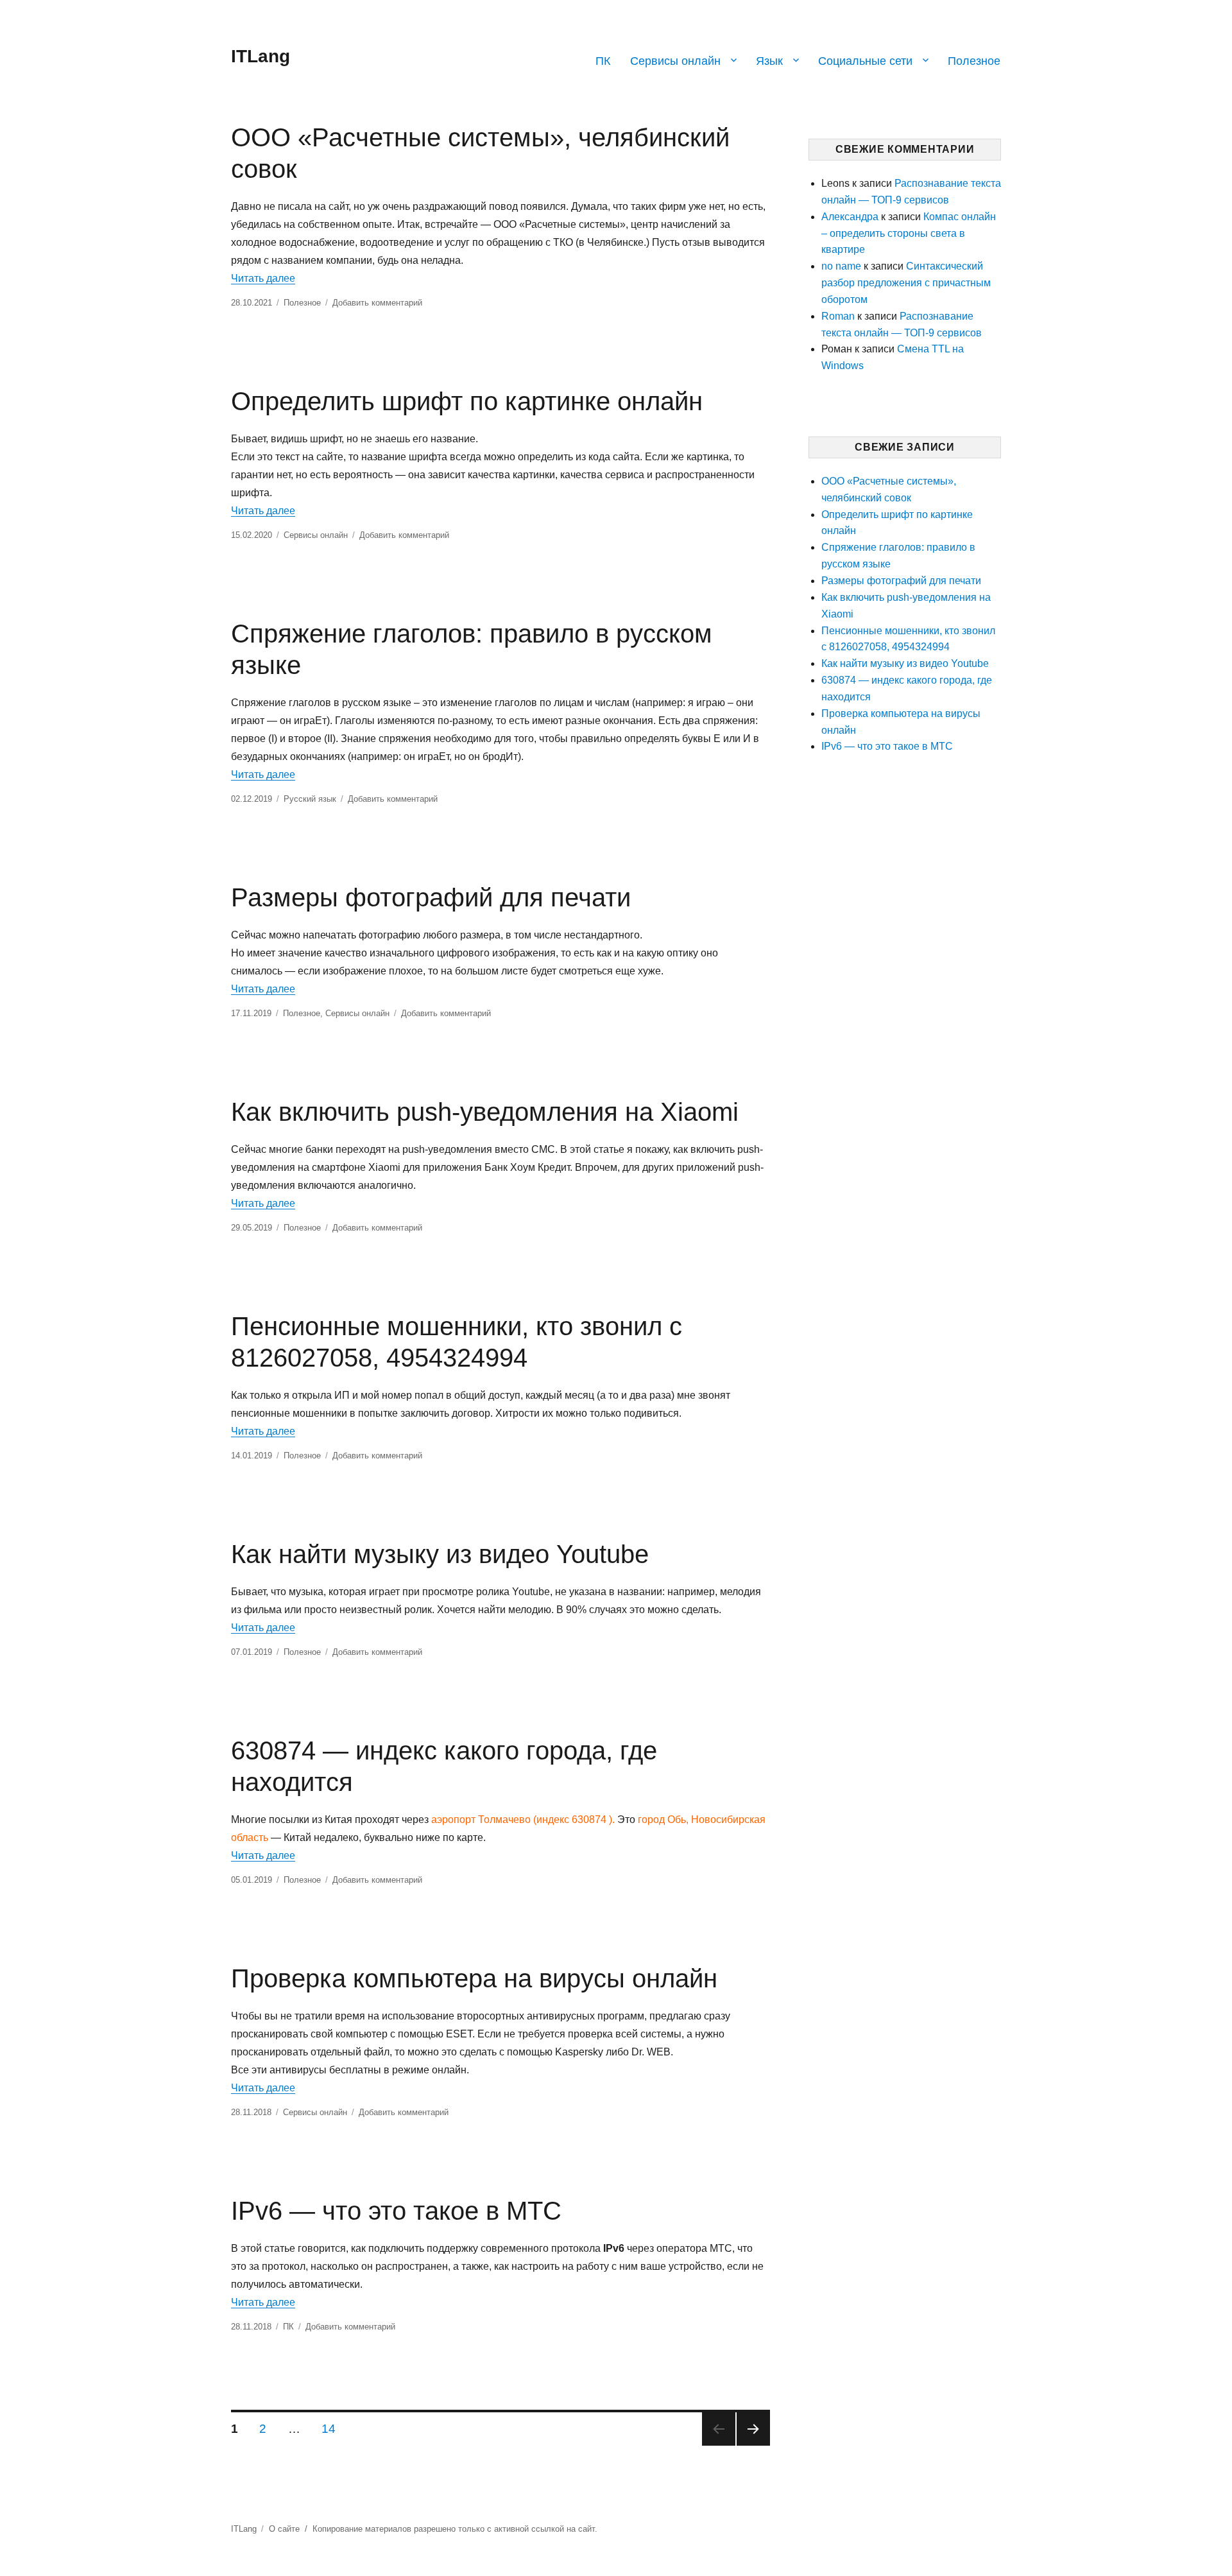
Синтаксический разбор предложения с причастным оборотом (906, 283)
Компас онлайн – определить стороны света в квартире (909, 233)
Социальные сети (865, 61)
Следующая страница (753, 2429)
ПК (603, 61)
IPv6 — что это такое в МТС (396, 2211)
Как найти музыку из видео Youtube (440, 1554)
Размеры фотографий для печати (431, 897)
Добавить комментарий (377, 303)
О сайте (284, 2529)
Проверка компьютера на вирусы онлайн (474, 1978)
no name (841, 266)
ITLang (261, 56)
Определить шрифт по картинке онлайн (467, 401)
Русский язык (310, 799)
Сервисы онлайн (675, 61)
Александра (850, 217)
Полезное (974, 61)
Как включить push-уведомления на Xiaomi (485, 1112)
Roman (838, 316)
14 (333, 2428)
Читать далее (263, 278)
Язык (769, 61)
